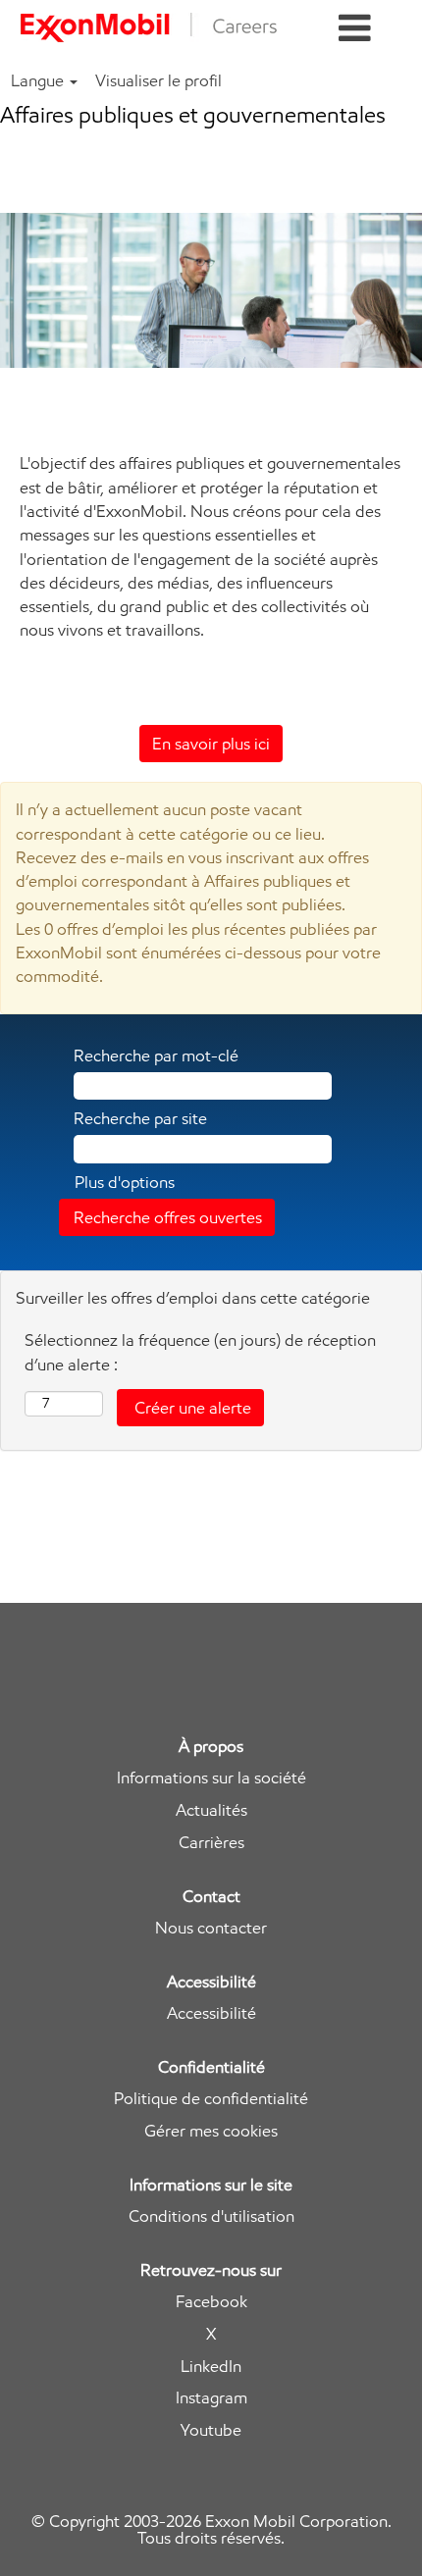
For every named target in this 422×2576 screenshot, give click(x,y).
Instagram (211, 2398)
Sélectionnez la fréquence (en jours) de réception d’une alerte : (200, 1352)
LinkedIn (211, 2367)
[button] (355, 29)
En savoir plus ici (211, 744)
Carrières (211, 1843)
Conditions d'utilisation (211, 2216)
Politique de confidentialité (211, 2099)
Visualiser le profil (158, 80)
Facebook (211, 2302)
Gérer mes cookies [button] (211, 2131)
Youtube (211, 2430)
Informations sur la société (211, 1778)
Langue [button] (39, 80)
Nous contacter (211, 1928)
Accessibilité (211, 2013)
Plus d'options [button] (125, 1182)
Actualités (211, 1810)
